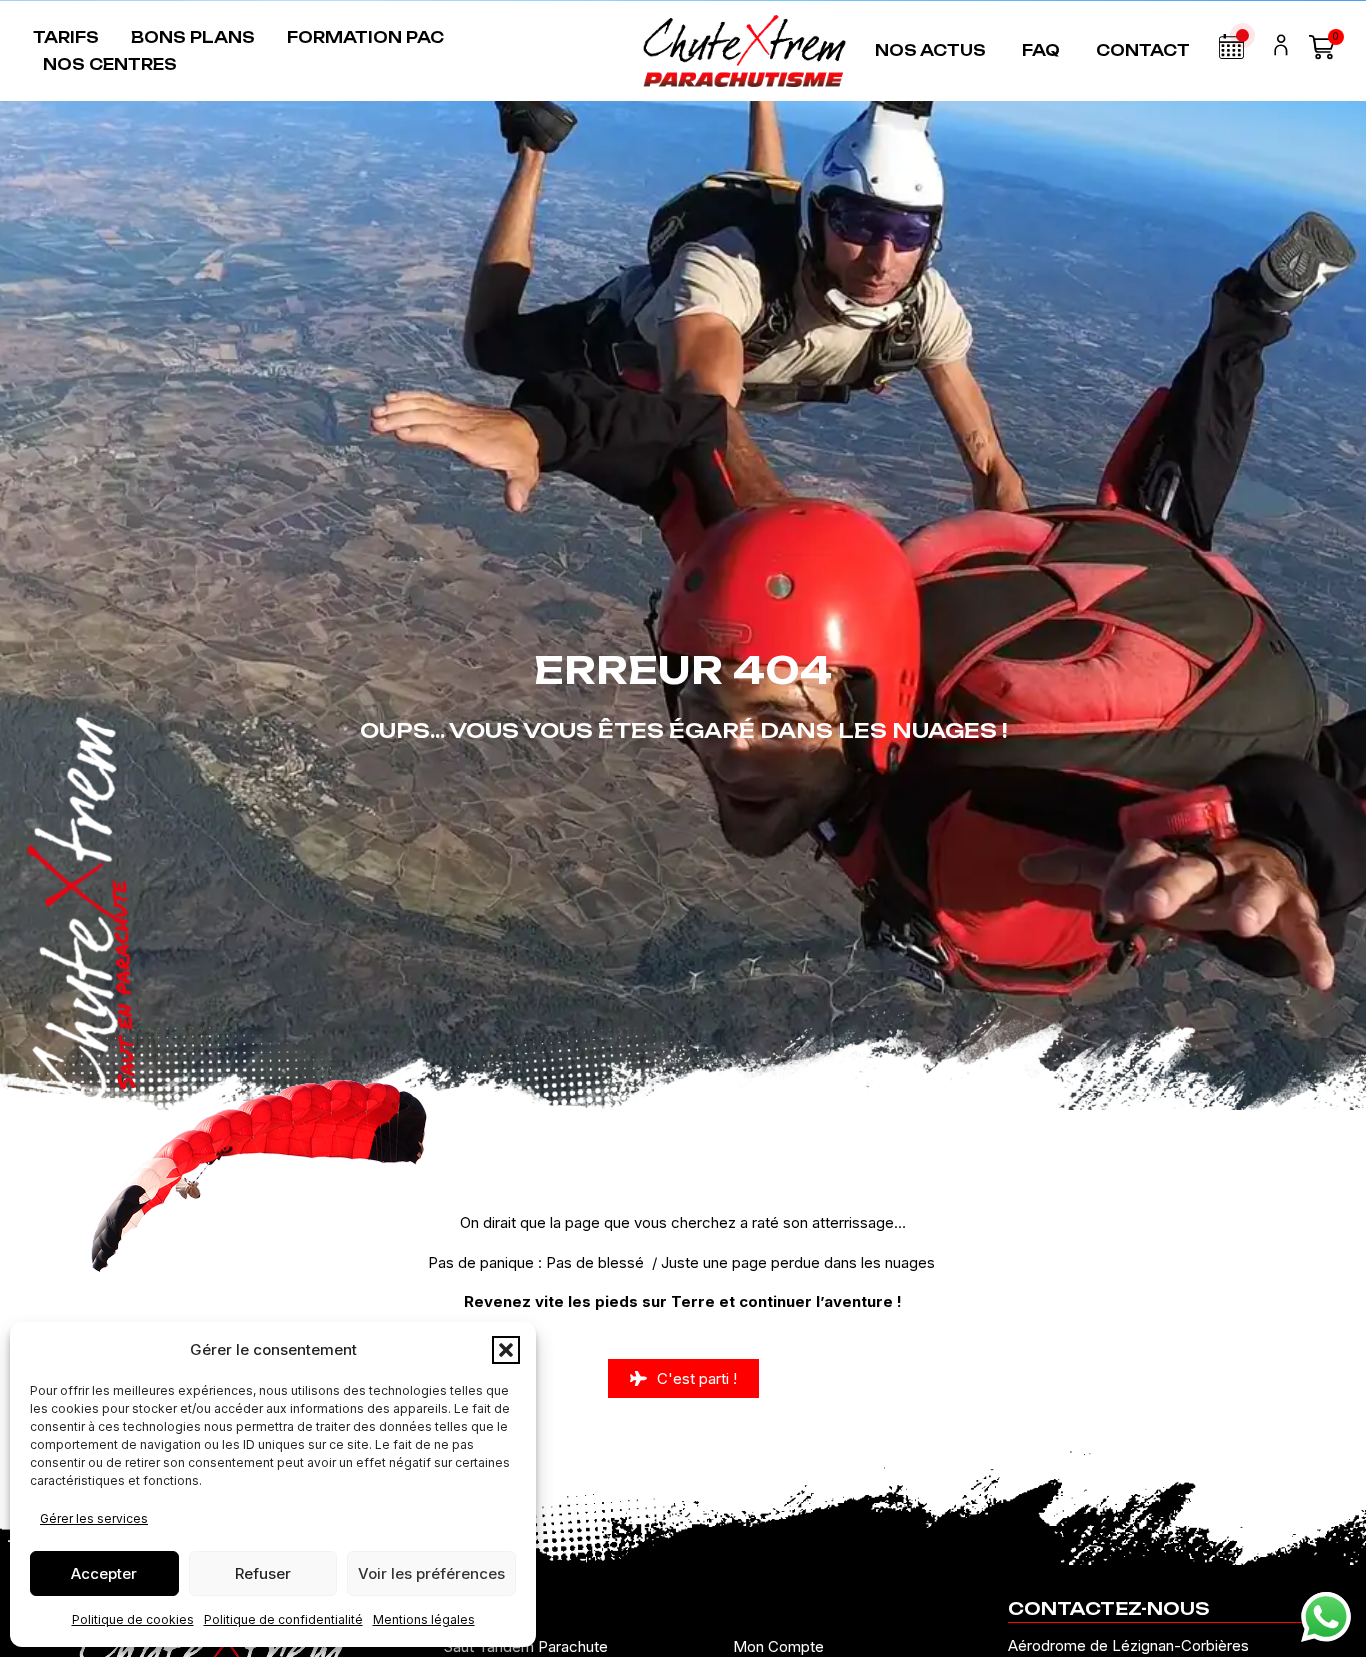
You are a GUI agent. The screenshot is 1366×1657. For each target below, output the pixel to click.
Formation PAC (365, 37)
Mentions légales (424, 1619)
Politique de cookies (133, 1619)
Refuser (263, 1573)
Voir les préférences (431, 1573)
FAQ (1041, 50)
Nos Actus (930, 50)
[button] (506, 1350)
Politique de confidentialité (283, 1619)
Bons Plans (193, 37)
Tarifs (66, 37)
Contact (1143, 50)
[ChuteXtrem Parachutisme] (744, 51)
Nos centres (110, 64)
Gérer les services (94, 1518)
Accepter (104, 1573)
